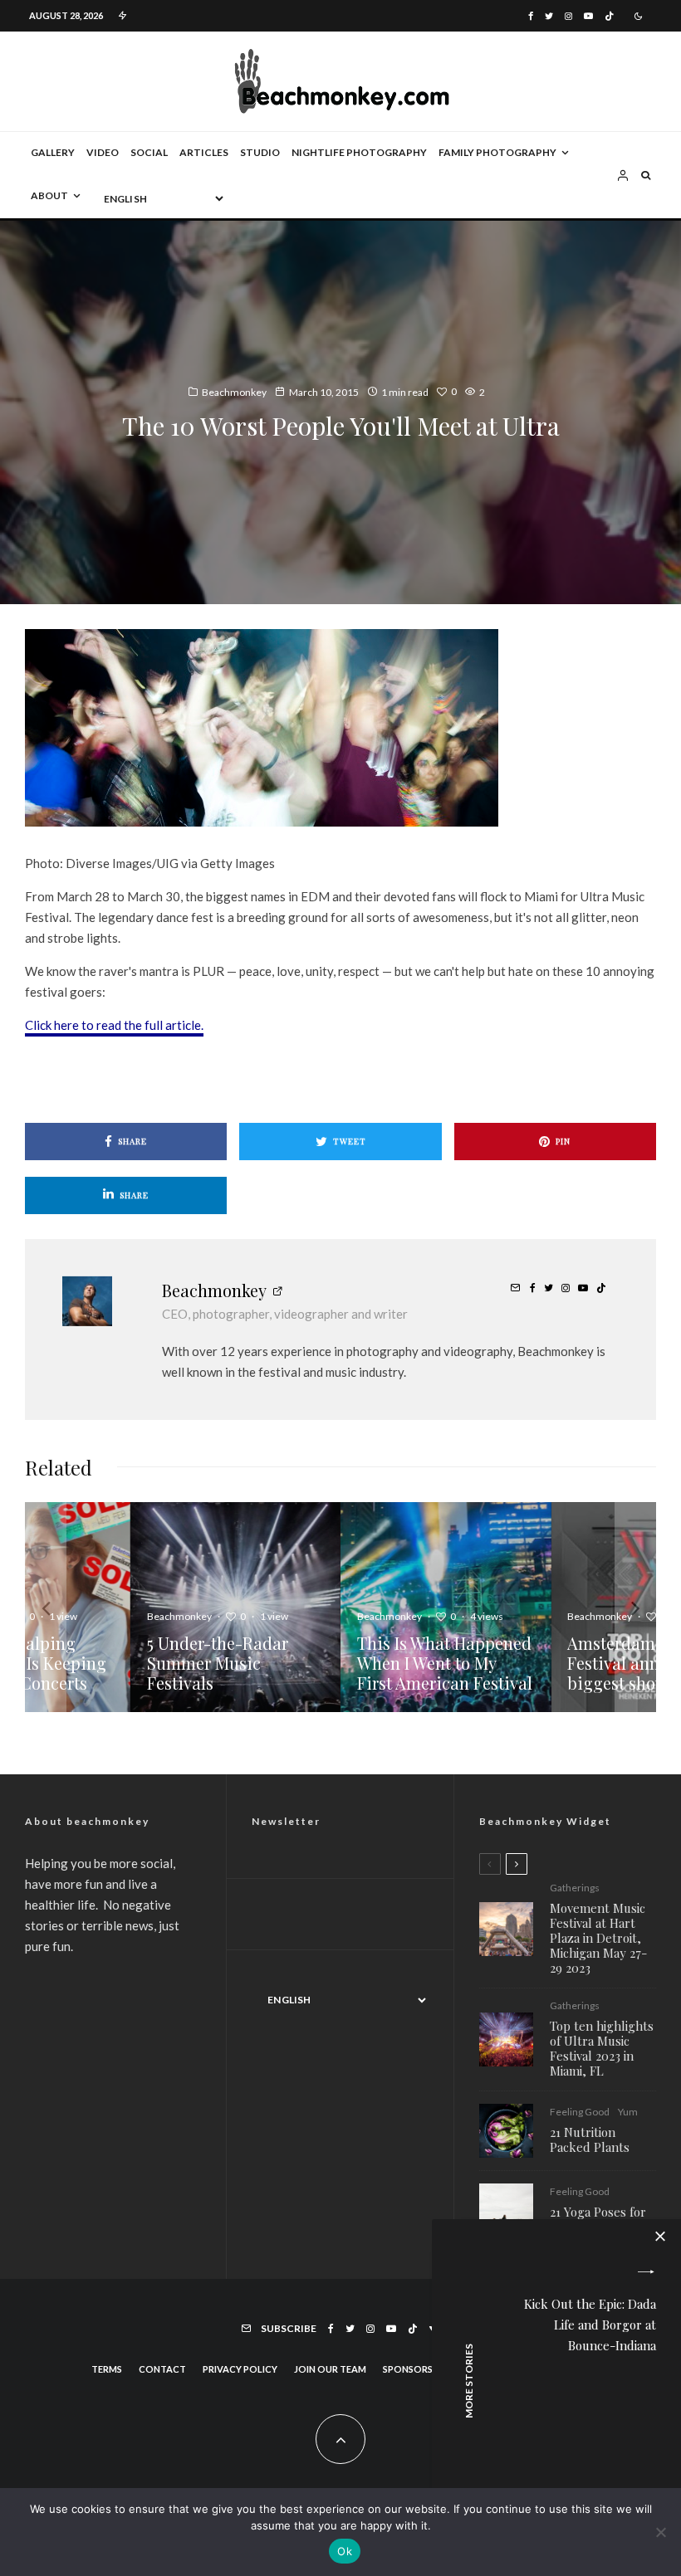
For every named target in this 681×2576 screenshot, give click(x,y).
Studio (260, 152)
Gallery (53, 152)
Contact (162, 2369)
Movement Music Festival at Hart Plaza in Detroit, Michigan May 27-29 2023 (598, 1938)
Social (149, 152)
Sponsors (408, 2369)
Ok (345, 2551)
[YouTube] (588, 16)
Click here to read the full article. (114, 1025)
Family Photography (497, 152)
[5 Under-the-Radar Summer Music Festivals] (235, 1607)
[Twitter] (549, 16)
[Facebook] (531, 16)
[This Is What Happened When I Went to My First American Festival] (446, 1607)
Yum (628, 2112)
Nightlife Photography (359, 152)
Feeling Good (580, 2112)
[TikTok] (609, 16)
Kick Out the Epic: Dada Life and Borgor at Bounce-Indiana (590, 2325)
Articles (204, 152)
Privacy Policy (240, 2369)
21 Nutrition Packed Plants (590, 2139)
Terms (107, 2369)
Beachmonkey (234, 392)
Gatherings (575, 1888)
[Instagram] (568, 16)
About (49, 195)
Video (103, 152)
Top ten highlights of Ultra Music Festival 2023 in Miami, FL (602, 2048)
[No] (660, 2532)
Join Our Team (330, 2369)
